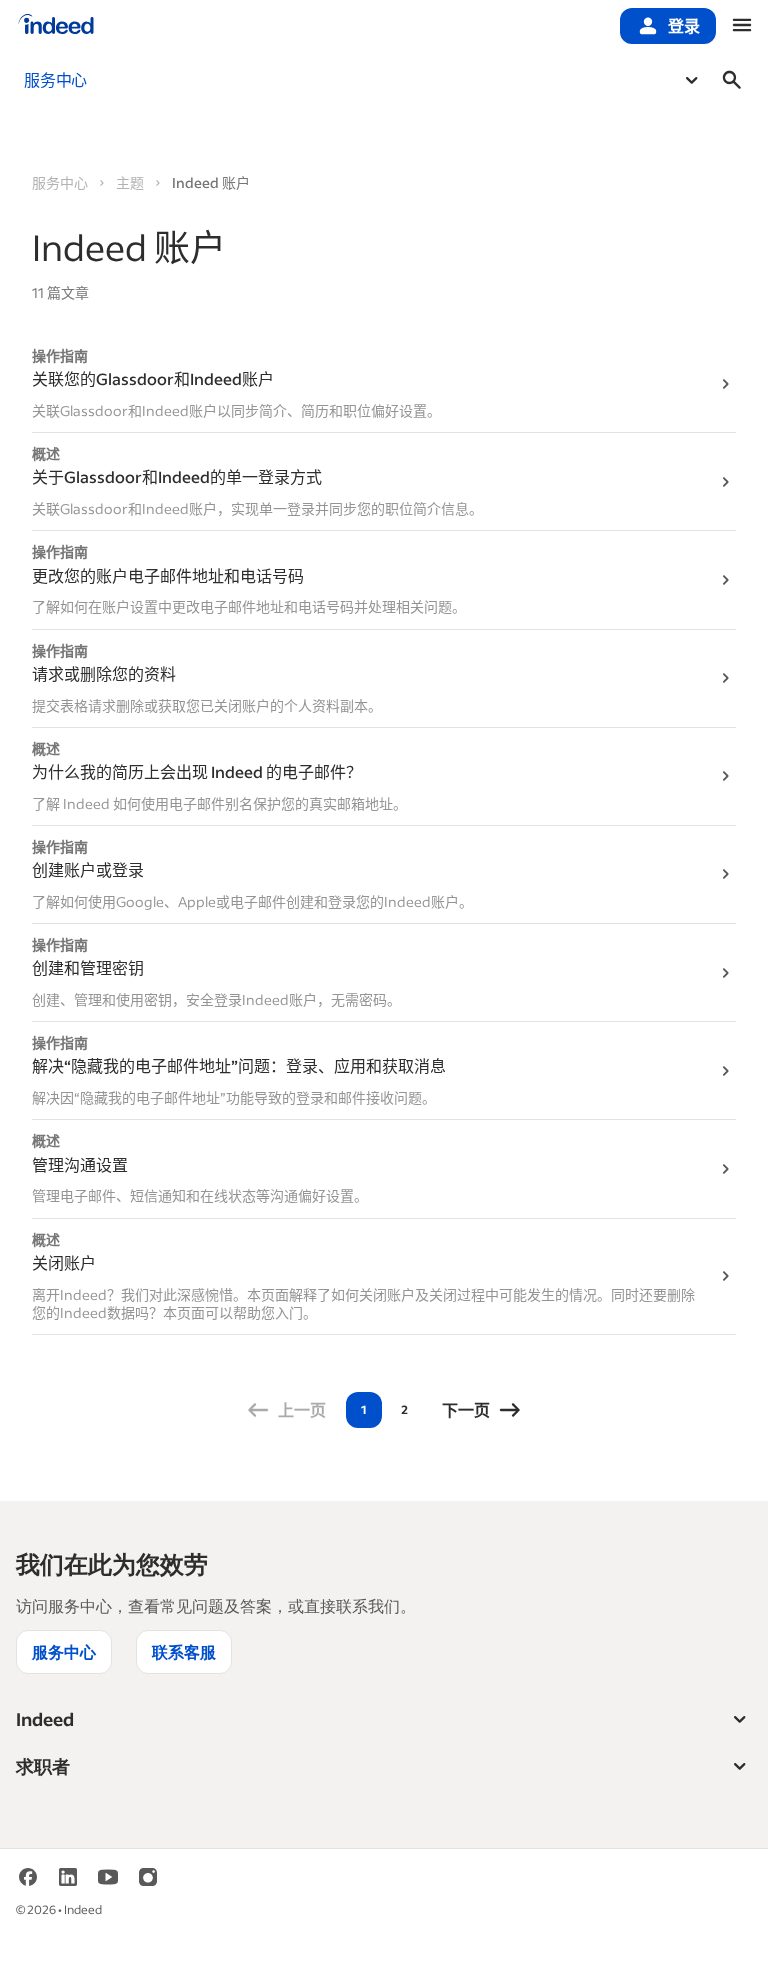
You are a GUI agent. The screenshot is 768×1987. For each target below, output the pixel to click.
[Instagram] (148, 1883)
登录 (684, 25)
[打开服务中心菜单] (692, 80)
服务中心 (60, 182)
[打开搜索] (732, 80)
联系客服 (184, 1651)
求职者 (43, 1766)
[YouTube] (108, 1883)
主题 (130, 182)
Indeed (45, 1719)
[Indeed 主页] (56, 26)
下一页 (466, 1409)
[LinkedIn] (68, 1883)
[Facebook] (28, 1883)
